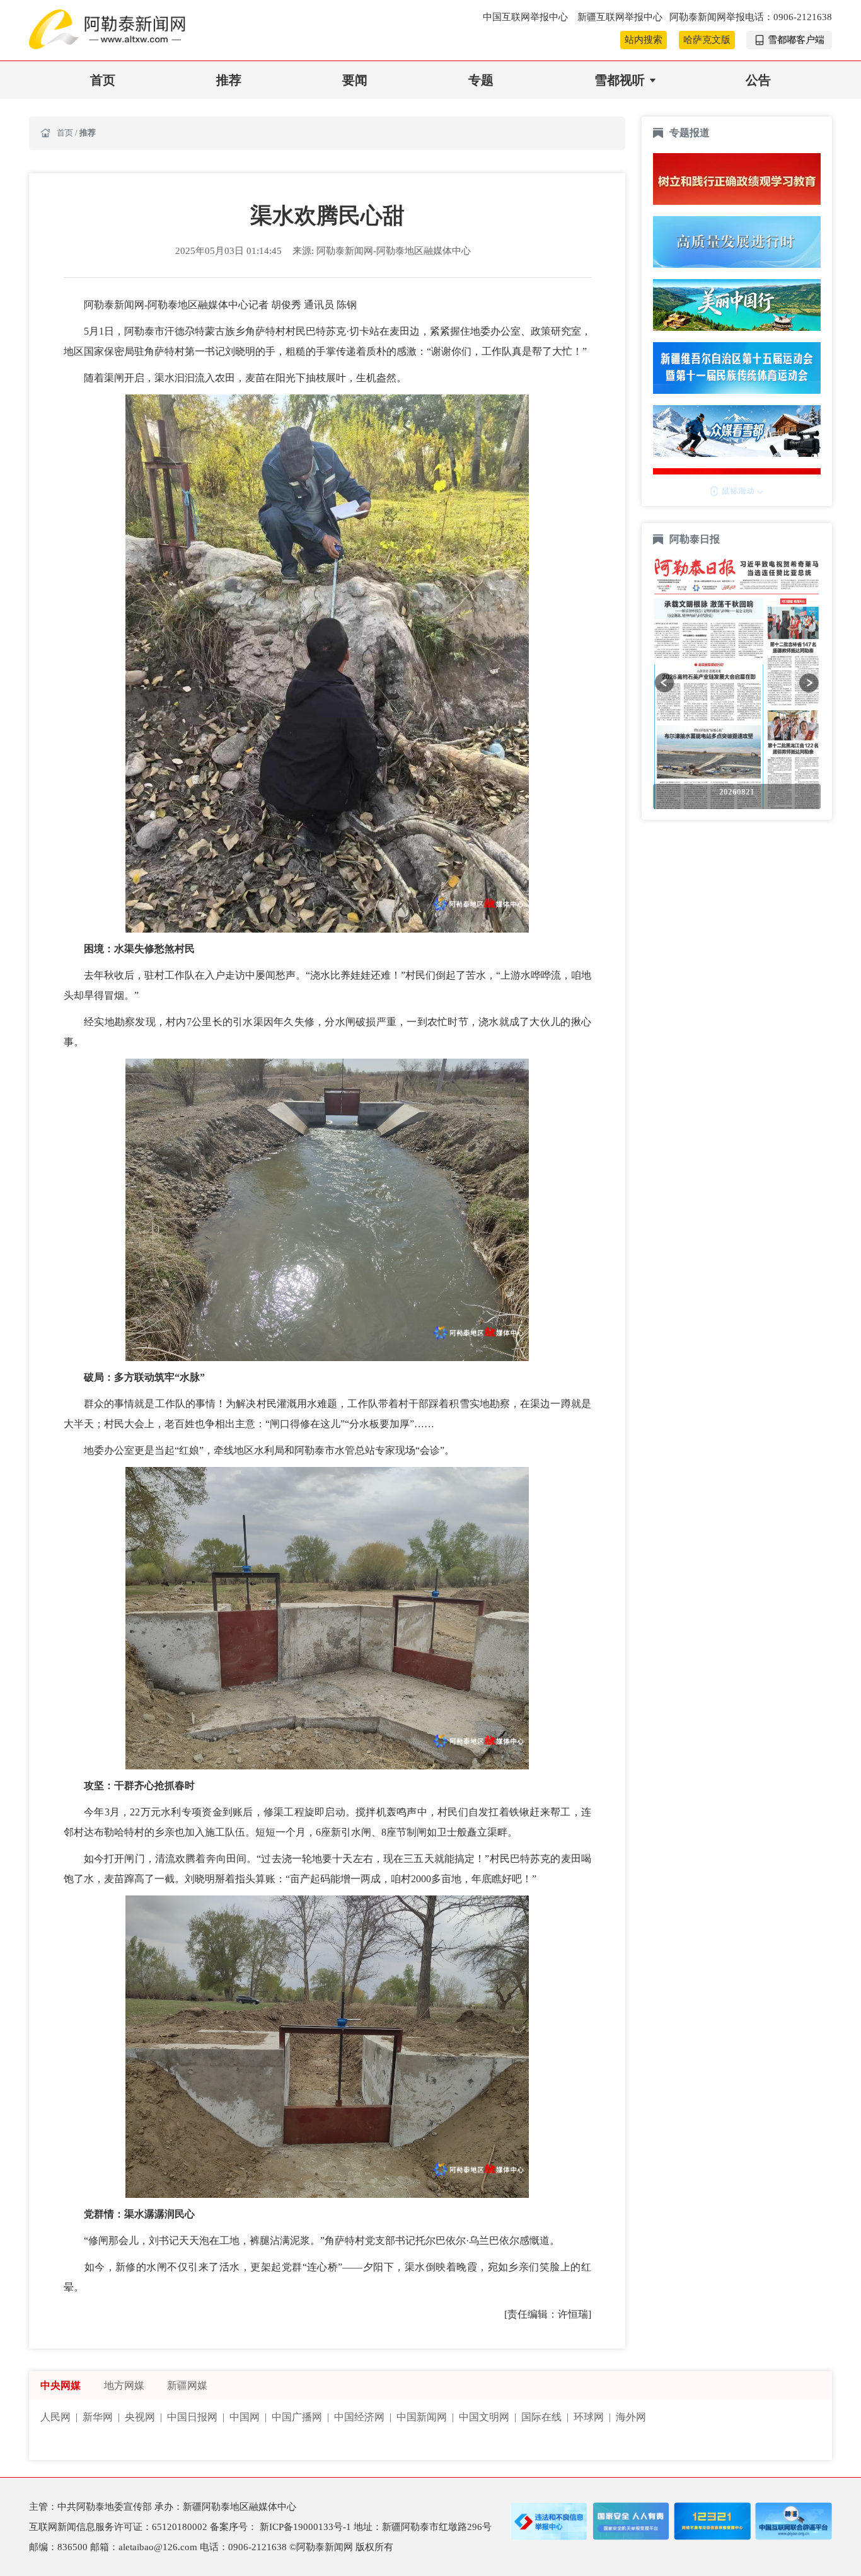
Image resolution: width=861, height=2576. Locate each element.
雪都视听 (620, 80)
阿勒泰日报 (696, 539)
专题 (481, 80)
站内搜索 (644, 40)
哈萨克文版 (707, 40)
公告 (758, 80)
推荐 (229, 80)
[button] (664, 682)
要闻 (355, 80)
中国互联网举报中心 (527, 17)
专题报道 (690, 133)
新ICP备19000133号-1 (307, 2527)
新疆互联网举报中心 (620, 17)
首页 (103, 80)
